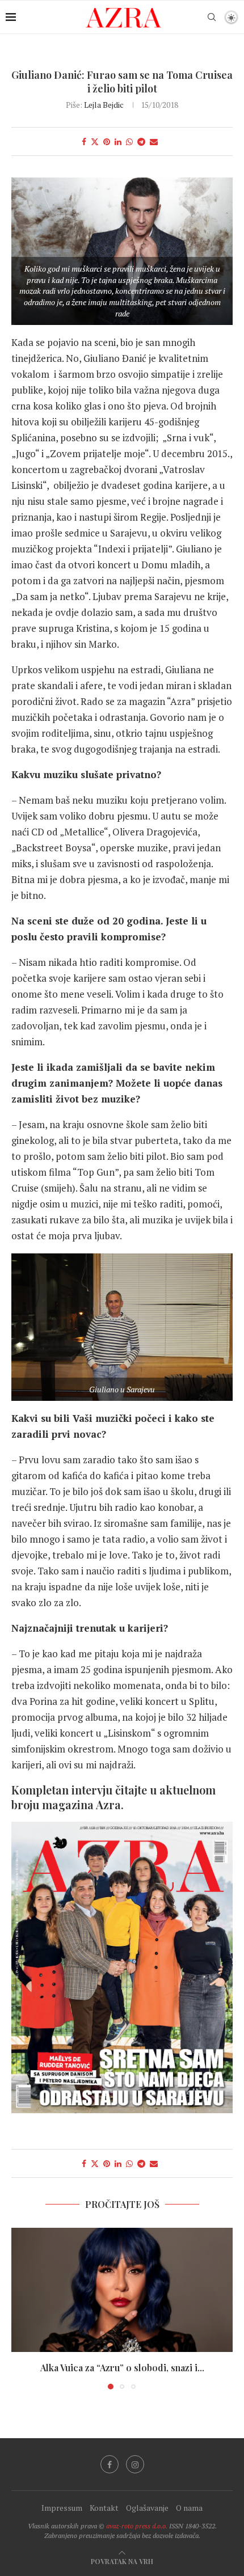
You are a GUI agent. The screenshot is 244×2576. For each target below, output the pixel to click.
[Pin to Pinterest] (107, 142)
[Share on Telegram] (141, 142)
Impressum (62, 2508)
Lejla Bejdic (104, 105)
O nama (189, 2508)
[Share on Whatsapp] (129, 142)
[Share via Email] (154, 142)
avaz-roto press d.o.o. (137, 2526)
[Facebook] (110, 2464)
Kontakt (104, 2508)
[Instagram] (135, 2464)
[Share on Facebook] (84, 142)
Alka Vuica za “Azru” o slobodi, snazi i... (122, 2368)
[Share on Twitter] (95, 142)
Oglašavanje (147, 2508)
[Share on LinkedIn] (118, 142)
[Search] (212, 17)
